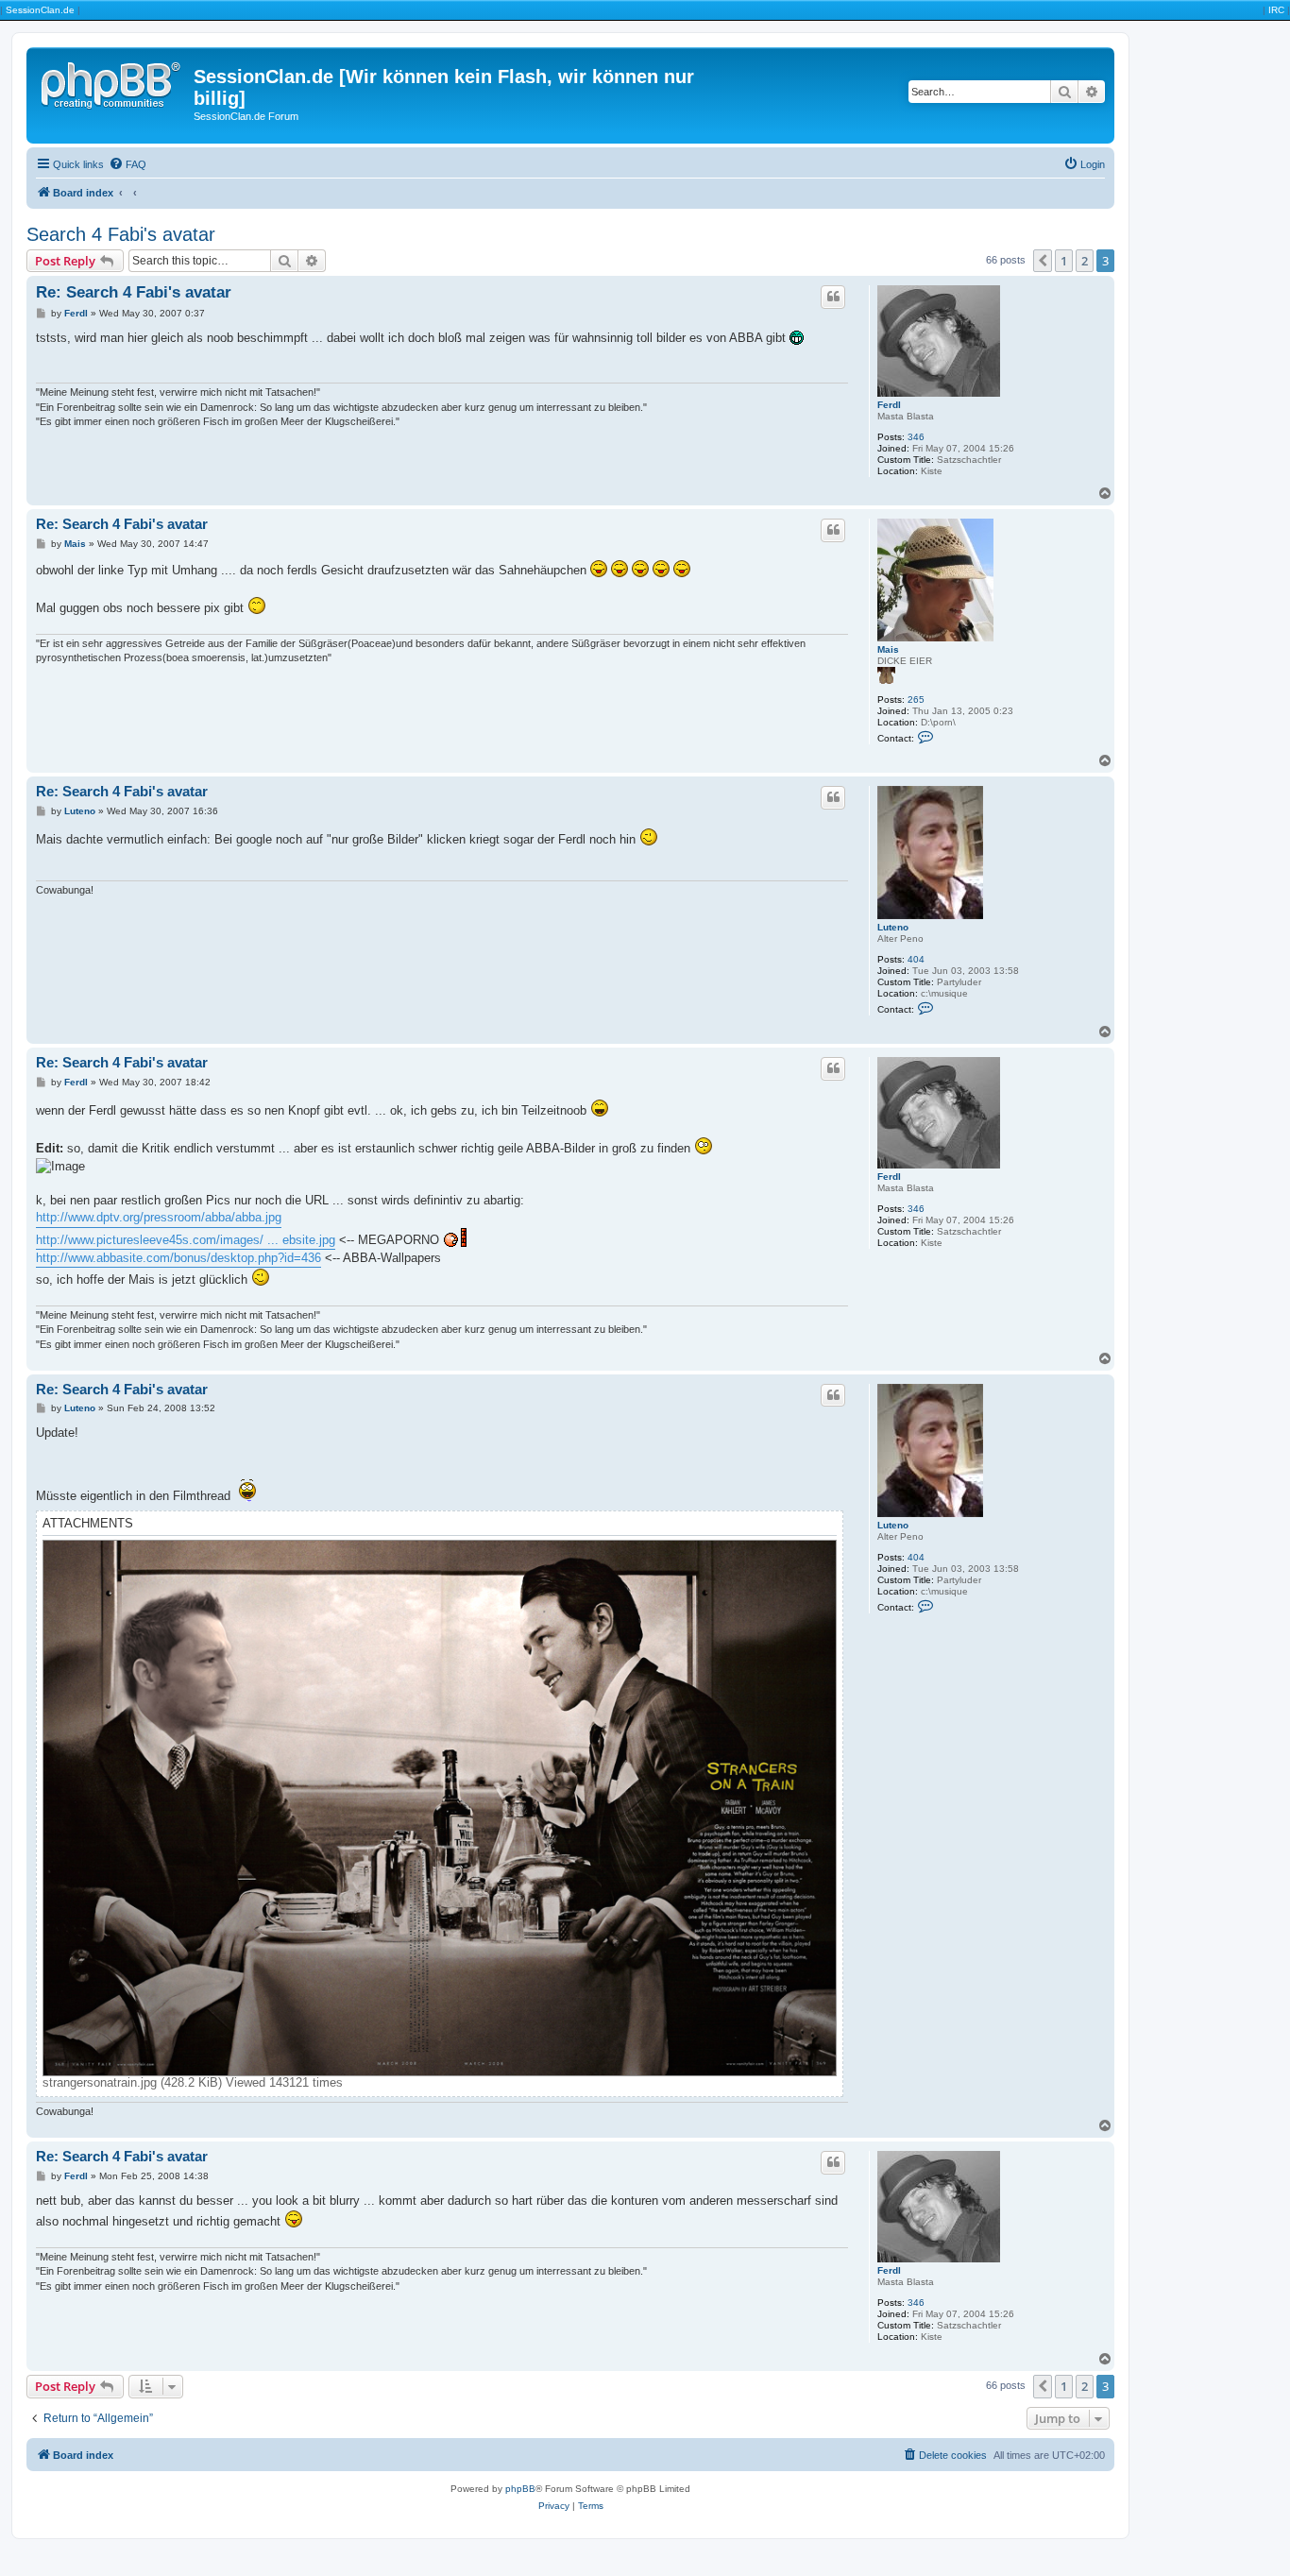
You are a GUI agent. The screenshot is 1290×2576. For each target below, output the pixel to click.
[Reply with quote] (833, 297)
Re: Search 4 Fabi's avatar (134, 292)
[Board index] (112, 82)
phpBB (520, 2489)
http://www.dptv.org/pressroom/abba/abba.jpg (159, 1217)
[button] (1043, 261)
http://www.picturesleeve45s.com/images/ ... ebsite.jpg (186, 1240)
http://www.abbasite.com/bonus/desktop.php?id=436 (178, 1258)
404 (916, 959)
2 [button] (1085, 261)
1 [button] (1064, 261)
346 (916, 437)
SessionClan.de (40, 10)
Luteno (893, 927)
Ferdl (889, 405)
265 (916, 699)
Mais (888, 649)
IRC (1276, 10)
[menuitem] (127, 164)
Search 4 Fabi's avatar (121, 234)
